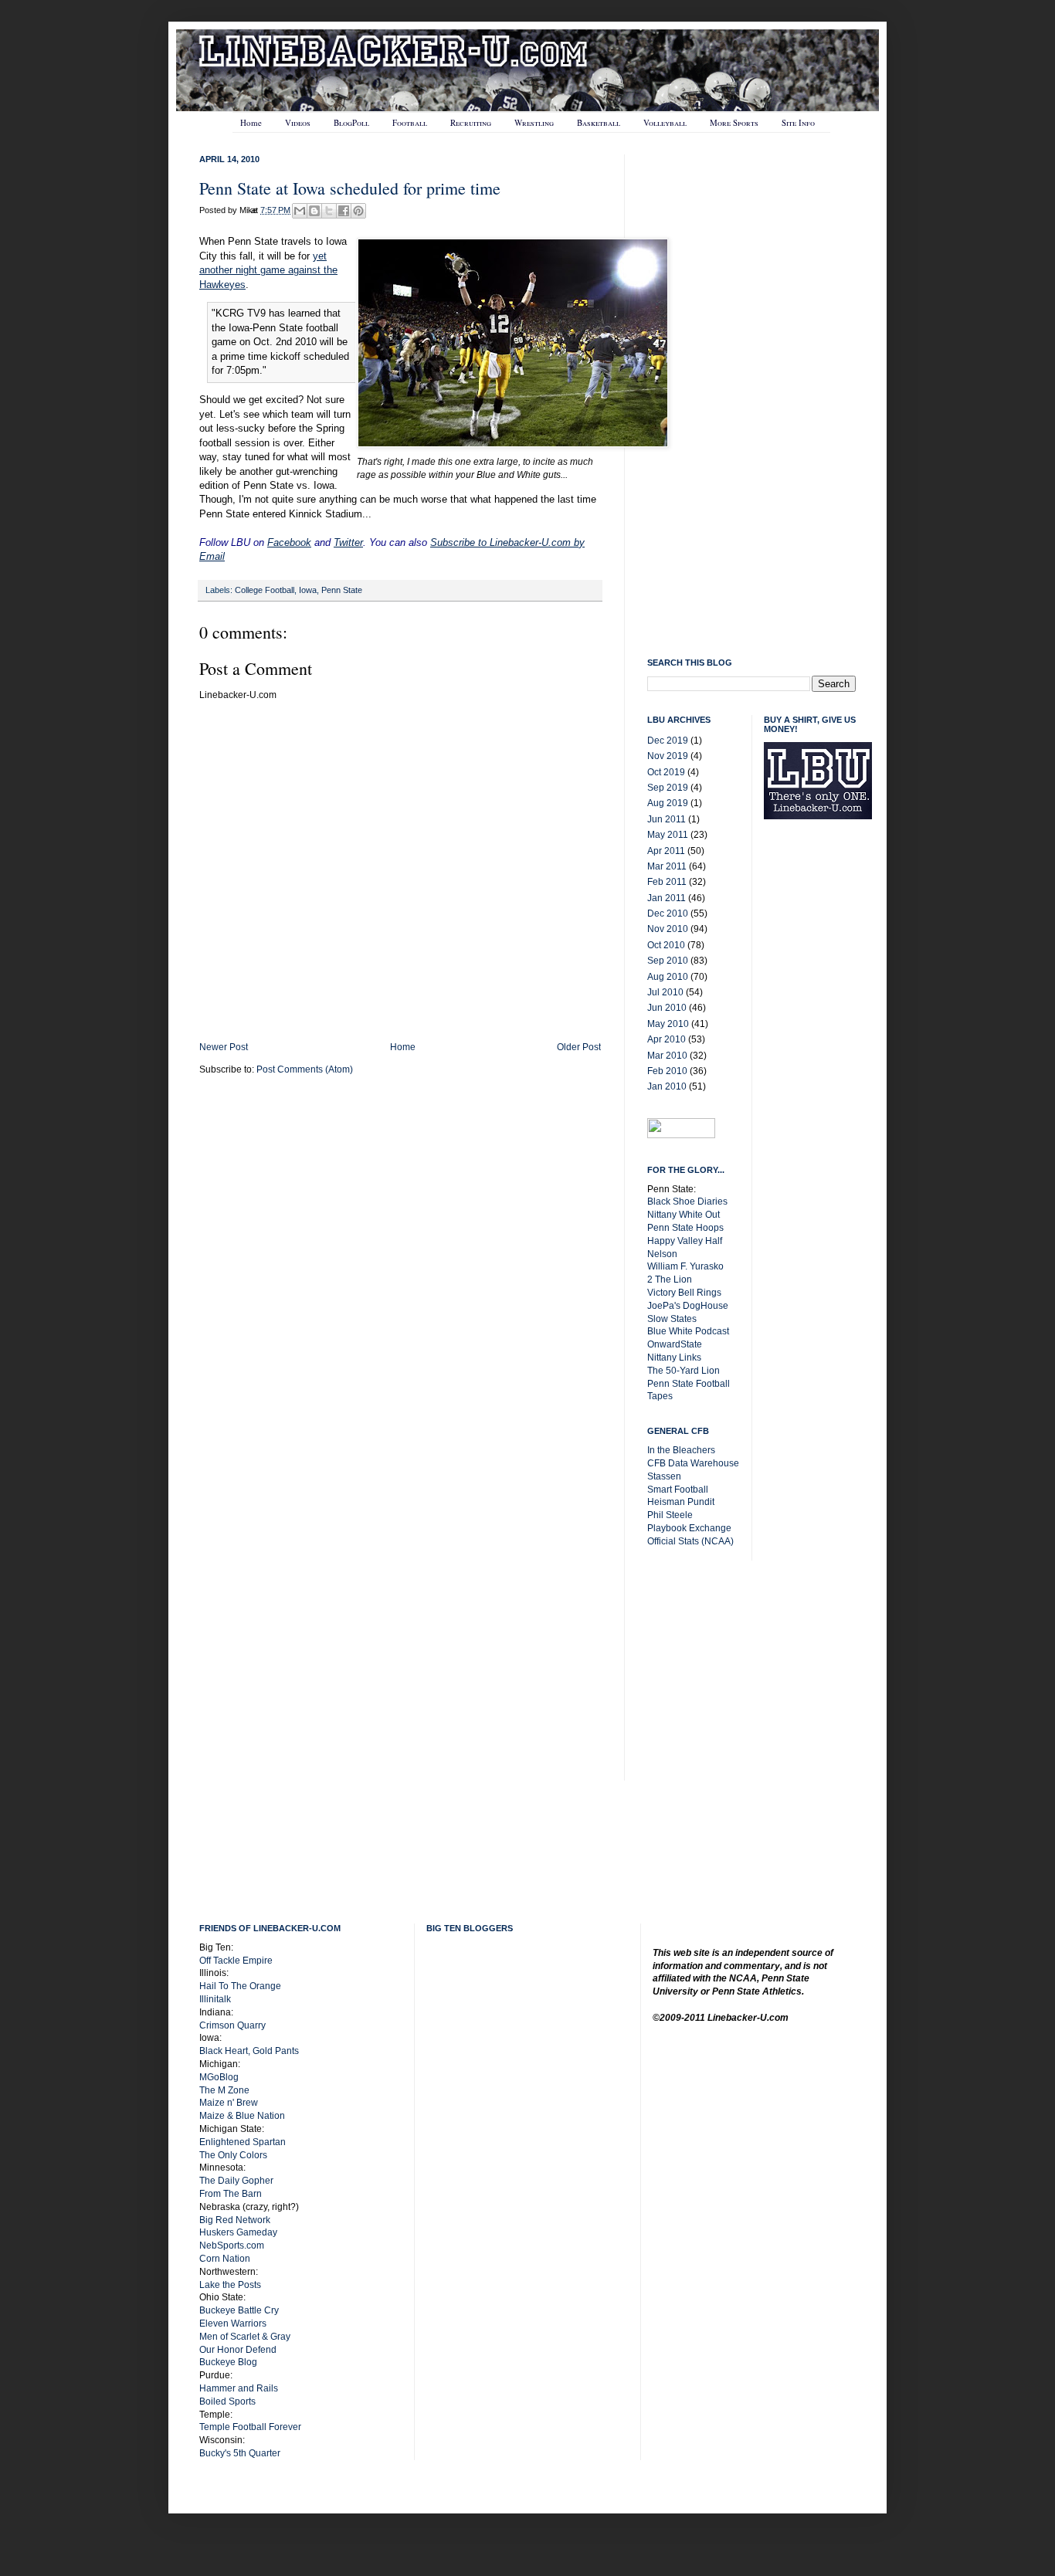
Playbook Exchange (689, 1528)
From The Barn (231, 2194)
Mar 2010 (667, 1056)
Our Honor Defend (238, 2350)
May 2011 (668, 835)
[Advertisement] (826, 1078)
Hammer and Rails (239, 2388)
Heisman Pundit (681, 1502)
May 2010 (668, 1024)
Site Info (798, 122)
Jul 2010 (665, 992)
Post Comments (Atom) (305, 1069)
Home (251, 122)
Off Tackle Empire (236, 1961)
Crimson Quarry (232, 2025)
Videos (298, 122)
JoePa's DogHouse (688, 1306)
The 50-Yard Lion (684, 1371)
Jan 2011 (667, 898)
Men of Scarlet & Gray (245, 2337)
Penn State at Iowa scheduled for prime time (350, 188)
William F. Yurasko (685, 1266)
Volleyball (665, 122)
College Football (265, 590)
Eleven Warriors (233, 2323)
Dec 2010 (668, 913)
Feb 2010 (667, 1071)
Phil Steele (670, 1515)
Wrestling (534, 122)
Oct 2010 (666, 945)
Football (410, 122)
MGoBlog (219, 2077)
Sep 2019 (668, 788)
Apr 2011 (666, 851)
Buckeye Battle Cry (239, 2310)
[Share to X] (329, 211)
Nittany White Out (684, 1215)
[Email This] (300, 211)
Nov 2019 (668, 756)
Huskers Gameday (238, 2232)
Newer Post (224, 1047)
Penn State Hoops (685, 1228)
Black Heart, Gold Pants (249, 2051)
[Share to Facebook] (344, 211)
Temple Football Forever (250, 2427)
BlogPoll (351, 122)
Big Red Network (235, 2220)
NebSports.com (232, 2246)
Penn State (342, 590)
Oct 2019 (666, 772)
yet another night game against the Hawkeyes (268, 270)
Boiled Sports (227, 2401)
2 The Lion (670, 1280)
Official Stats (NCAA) (690, 1541)
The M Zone (224, 2090)
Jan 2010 (667, 1086)
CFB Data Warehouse (693, 1463)
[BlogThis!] (314, 211)
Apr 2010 (667, 1039)
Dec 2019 (668, 741)
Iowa (308, 590)
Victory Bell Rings (684, 1293)
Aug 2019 (668, 803)
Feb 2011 (667, 882)
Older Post (579, 1047)
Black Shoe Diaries (687, 1202)
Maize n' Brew (229, 2103)
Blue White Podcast (688, 1331)
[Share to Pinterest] (358, 211)
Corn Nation (225, 2259)
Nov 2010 (668, 929)
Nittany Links (674, 1357)
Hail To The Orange (240, 1986)
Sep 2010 (668, 961)
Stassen (664, 1476)
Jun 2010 (667, 1008)
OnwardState (675, 1344)
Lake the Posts (230, 2285)
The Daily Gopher (236, 2181)
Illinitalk (215, 1999)
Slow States (672, 1319)
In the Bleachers (681, 1450)
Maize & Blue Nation (242, 2116)
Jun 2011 (667, 819)
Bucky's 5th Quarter (240, 2453)
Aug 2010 (668, 977)
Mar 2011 (667, 866)
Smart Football (678, 1490)
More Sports (734, 122)
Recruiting (471, 122)
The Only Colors (233, 2155)
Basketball (599, 122)
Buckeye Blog (228, 2362)
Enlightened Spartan (243, 2142)
